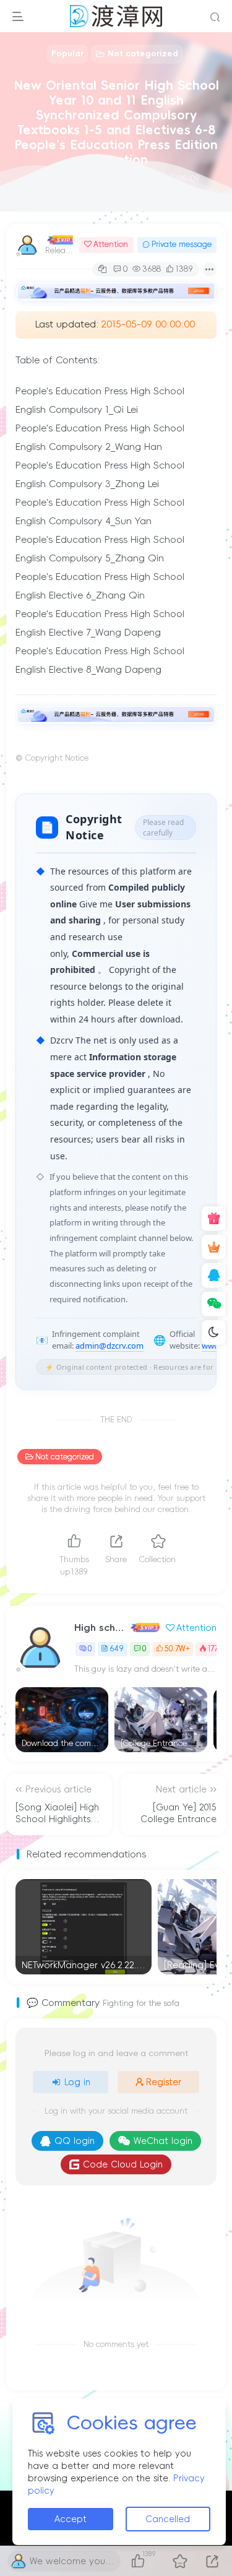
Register (164, 2082)
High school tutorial (101, 1627)
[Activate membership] (214, 1247)
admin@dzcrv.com (110, 1346)
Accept (71, 2519)
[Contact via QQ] (214, 1276)
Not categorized (65, 1457)
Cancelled (168, 2519)
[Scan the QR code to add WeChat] (214, 1304)
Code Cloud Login (123, 2164)
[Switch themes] (214, 1333)
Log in (77, 2082)
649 (117, 1649)
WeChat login (163, 2141)
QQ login (75, 2141)
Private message (182, 244)
